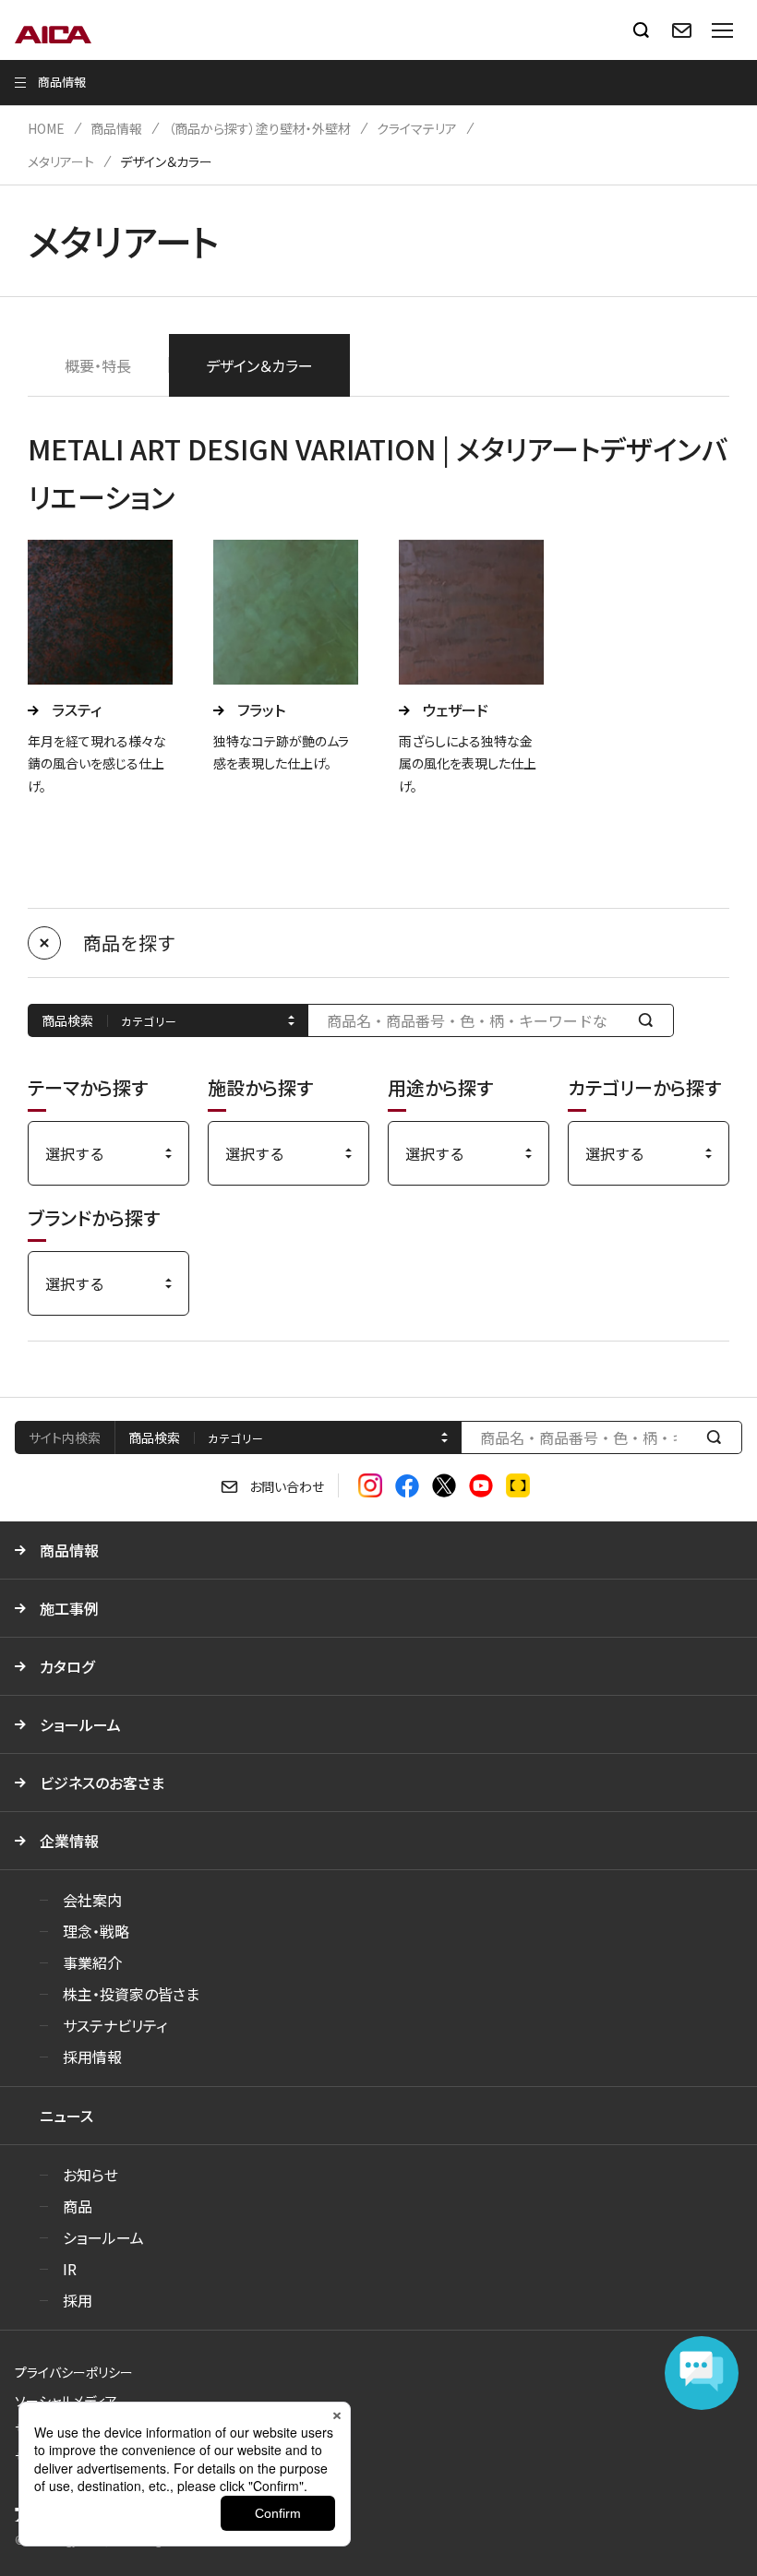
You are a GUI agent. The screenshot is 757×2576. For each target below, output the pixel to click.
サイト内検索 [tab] (65, 1437)
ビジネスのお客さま (102, 1783)
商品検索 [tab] (154, 1437)
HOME (46, 128)
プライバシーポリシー (74, 2372)
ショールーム (80, 1724)
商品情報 (116, 128)
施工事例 (69, 1608)
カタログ (67, 1666)
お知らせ (90, 2175)
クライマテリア (417, 128)
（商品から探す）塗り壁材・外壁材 (259, 128)
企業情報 (69, 1841)
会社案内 (92, 1900)
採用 (78, 2300)
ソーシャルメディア (66, 2401)
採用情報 (92, 2057)
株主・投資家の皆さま (131, 1994)
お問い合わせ (287, 1486)
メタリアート (61, 161)
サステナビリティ (115, 2025)
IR (70, 2269)
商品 (78, 2206)
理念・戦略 (96, 1931)
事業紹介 (92, 1962)
